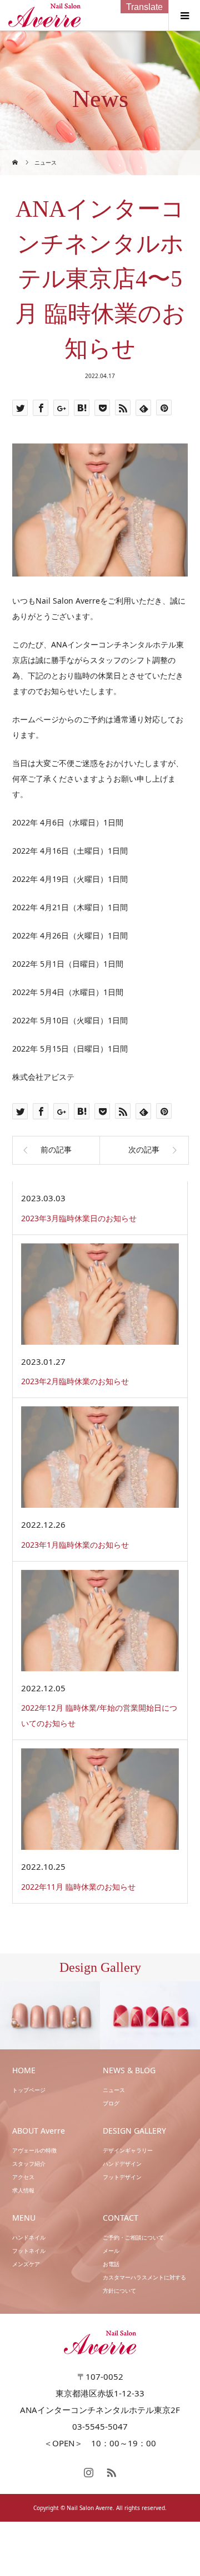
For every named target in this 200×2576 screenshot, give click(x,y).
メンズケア (26, 2264)
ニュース (114, 2090)
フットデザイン (122, 2177)
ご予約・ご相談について (133, 2237)
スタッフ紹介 (29, 2164)
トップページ (29, 2090)
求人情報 (23, 2190)
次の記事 (144, 1150)
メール (111, 2251)
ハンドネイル (29, 2237)
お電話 (111, 2264)
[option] (50, 2016)
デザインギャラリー (128, 2150)
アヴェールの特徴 (34, 2150)
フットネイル (29, 2251)
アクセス (23, 2177)
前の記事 (56, 1150)
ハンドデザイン (122, 2164)
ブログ (111, 2103)
